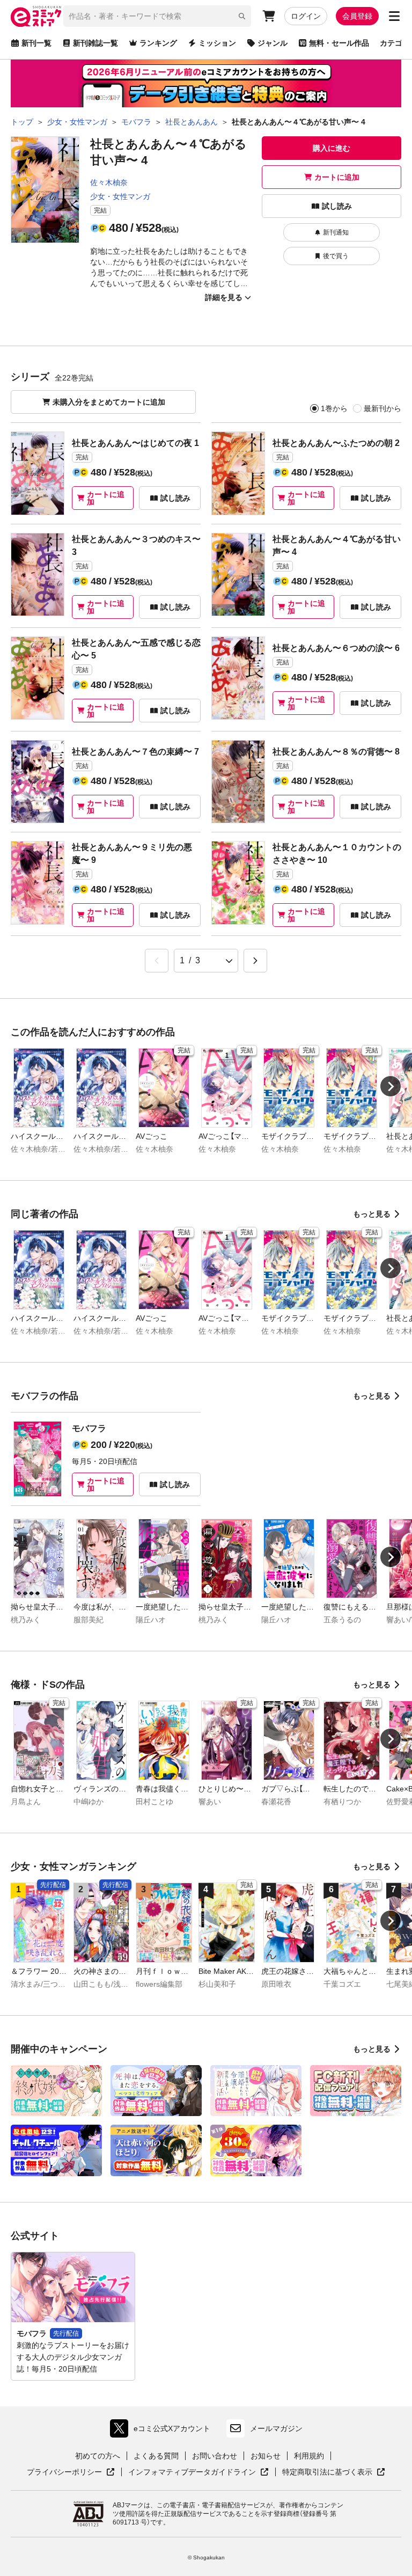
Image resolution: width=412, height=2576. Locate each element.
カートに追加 (337, 177)
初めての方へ (98, 2456)
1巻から (334, 408)
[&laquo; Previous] (157, 961)
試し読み (337, 206)
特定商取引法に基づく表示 (334, 2472)
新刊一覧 (36, 43)
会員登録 (357, 16)
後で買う (336, 256)
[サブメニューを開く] (394, 16)
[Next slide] (391, 1086)
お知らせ (266, 2456)
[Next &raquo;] (255, 961)
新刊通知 (336, 232)
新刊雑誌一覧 (95, 43)
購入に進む (332, 148)
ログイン (306, 16)
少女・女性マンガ (120, 196)
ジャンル (273, 43)
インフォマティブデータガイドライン (192, 2472)
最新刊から (382, 408)
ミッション (217, 43)
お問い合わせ (215, 2456)
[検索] (242, 16)
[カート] (269, 16)
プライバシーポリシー (71, 2472)
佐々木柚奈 (109, 182)
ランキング (158, 43)
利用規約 (309, 2456)
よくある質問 (156, 2456)
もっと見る (372, 1214)
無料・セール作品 (339, 43)
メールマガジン (276, 2428)
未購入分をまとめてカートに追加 (109, 402)
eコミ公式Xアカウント (163, 2431)
